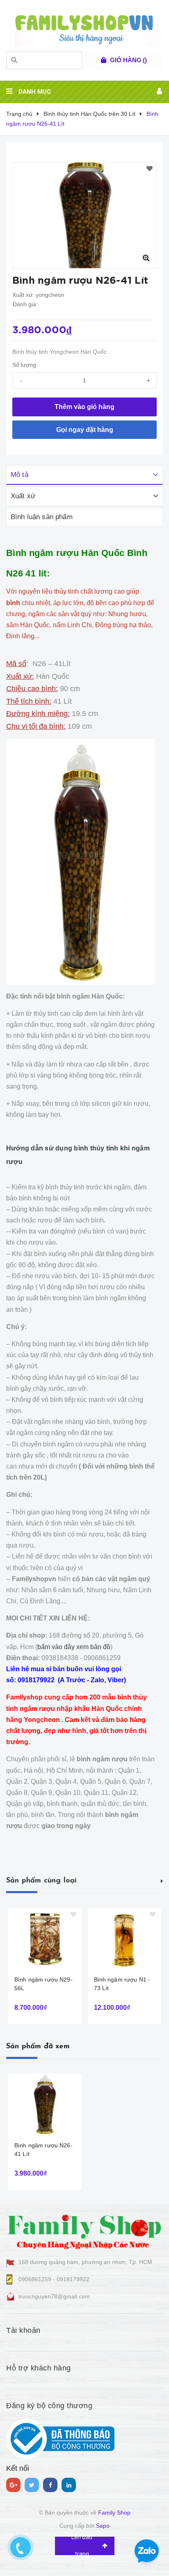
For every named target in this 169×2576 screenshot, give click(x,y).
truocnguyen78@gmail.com (54, 2296)
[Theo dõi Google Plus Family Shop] (13, 2485)
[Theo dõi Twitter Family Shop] (32, 2485)
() (128, 60)
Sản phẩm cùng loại (41, 1881)
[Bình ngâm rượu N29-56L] (45, 1939)
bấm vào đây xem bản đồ (74, 1647)
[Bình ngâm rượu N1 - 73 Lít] (124, 1939)
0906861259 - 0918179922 (54, 2279)
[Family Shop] (84, 2230)
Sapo (103, 2526)
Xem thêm (162, 1880)
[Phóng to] (146, 258)
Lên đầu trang (82, 2546)
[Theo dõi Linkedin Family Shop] (69, 2485)
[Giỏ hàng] (104, 60)
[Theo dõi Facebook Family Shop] (50, 2485)
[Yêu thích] (150, 169)
